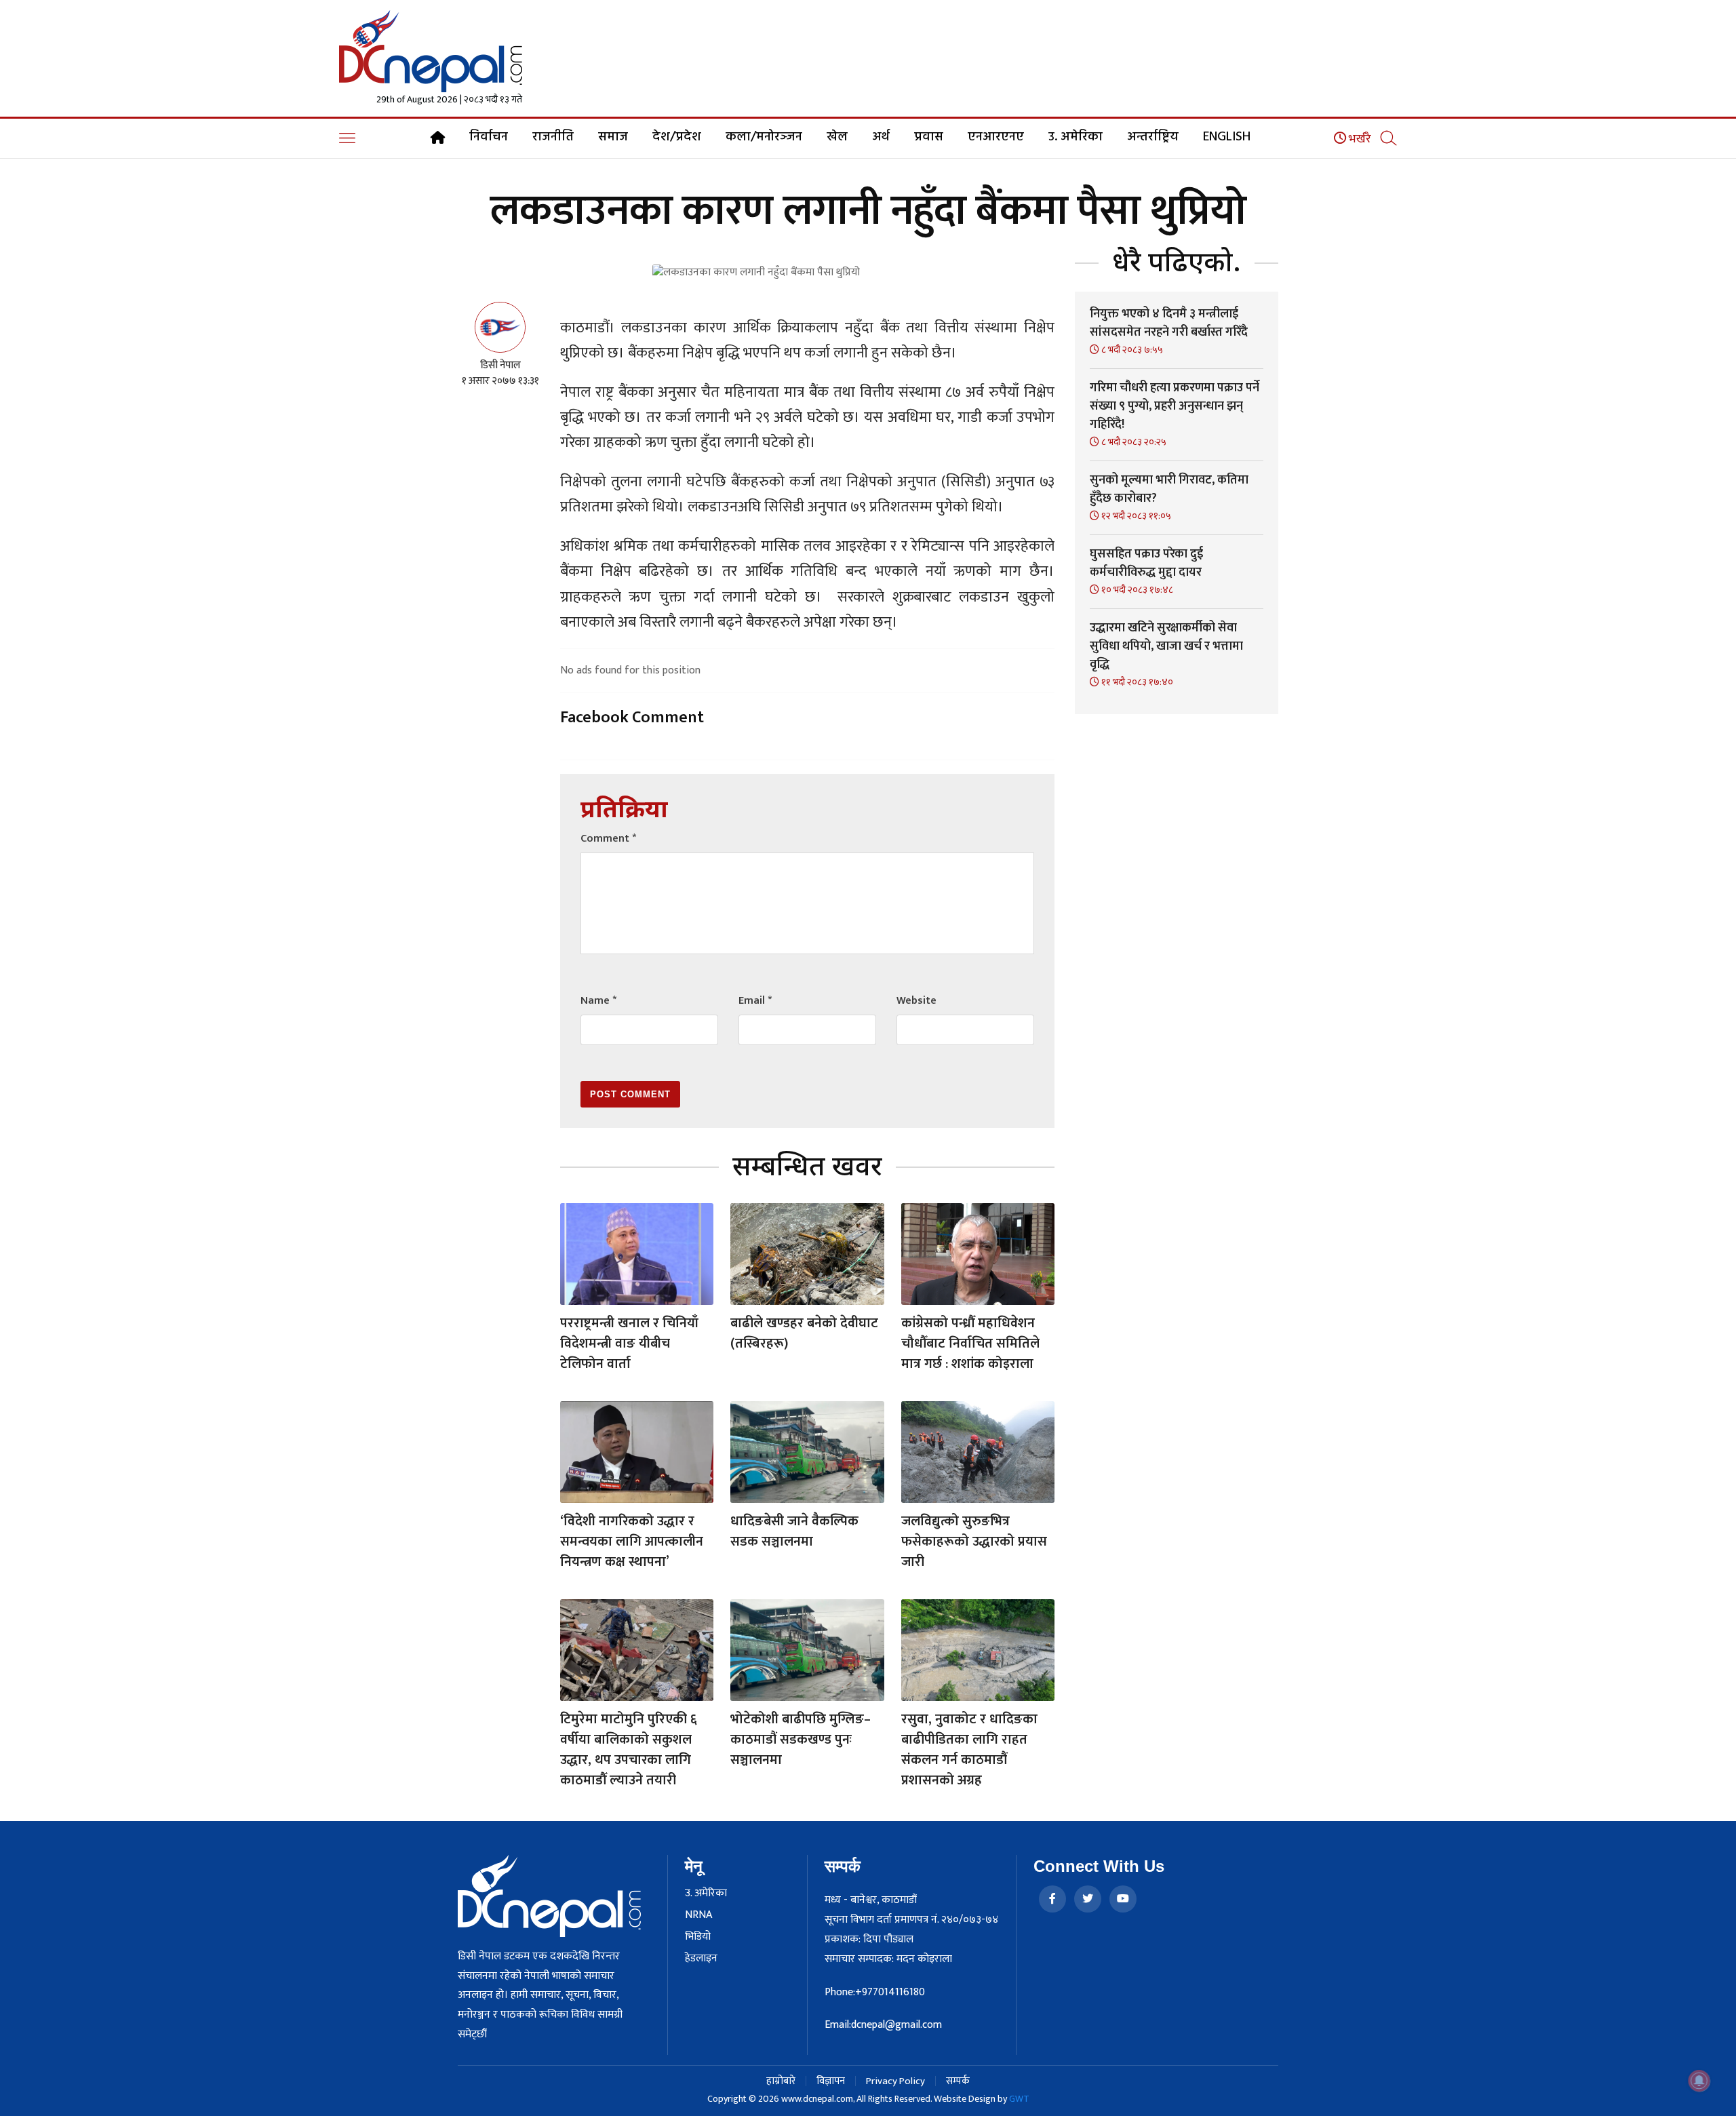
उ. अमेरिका (1076, 137)
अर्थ (881, 137)
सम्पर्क (958, 2081)
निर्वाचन (489, 137)
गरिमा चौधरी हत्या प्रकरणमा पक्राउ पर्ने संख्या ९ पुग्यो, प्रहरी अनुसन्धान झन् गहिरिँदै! (1175, 406)
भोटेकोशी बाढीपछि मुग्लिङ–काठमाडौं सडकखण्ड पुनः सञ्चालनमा (801, 1740)
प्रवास (929, 137)
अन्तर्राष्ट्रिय (1153, 137)
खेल (837, 137)
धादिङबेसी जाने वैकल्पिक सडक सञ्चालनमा (794, 1531)
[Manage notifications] (1699, 2081)
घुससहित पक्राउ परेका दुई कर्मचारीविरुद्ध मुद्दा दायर (1146, 563)
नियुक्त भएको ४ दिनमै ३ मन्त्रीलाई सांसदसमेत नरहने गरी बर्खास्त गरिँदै (1169, 323)
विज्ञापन (831, 2081)
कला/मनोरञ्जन (764, 137)
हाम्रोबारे (781, 2081)
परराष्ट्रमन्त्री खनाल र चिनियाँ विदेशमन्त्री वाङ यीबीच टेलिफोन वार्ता (629, 1344)
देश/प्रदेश (677, 137)
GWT (1019, 2099)
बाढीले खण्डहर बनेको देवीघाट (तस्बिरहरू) (804, 1333)
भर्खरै (1359, 139)
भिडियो (698, 1937)
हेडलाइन (701, 1959)
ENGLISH (1227, 137)
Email (755, 1001)
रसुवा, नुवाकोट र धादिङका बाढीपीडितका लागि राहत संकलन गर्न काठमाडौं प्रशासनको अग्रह (969, 1750)
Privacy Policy (895, 2081)
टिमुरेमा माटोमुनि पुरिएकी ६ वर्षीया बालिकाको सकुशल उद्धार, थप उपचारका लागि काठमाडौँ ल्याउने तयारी (629, 1750)
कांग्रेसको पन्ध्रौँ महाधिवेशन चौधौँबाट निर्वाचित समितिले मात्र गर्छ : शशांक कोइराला (970, 1344)
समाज (613, 137)
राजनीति (553, 137)
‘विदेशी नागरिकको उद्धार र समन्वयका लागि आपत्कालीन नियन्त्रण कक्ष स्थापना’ (632, 1542)
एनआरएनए (996, 137)
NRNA (698, 1915)
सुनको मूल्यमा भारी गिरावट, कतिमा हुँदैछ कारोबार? (1169, 489)
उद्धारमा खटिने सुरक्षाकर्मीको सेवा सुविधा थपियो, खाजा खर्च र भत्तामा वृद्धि (1166, 646)
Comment (608, 839)
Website (916, 1001)
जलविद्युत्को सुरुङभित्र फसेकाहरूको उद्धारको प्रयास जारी (974, 1542)
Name (598, 1001)
